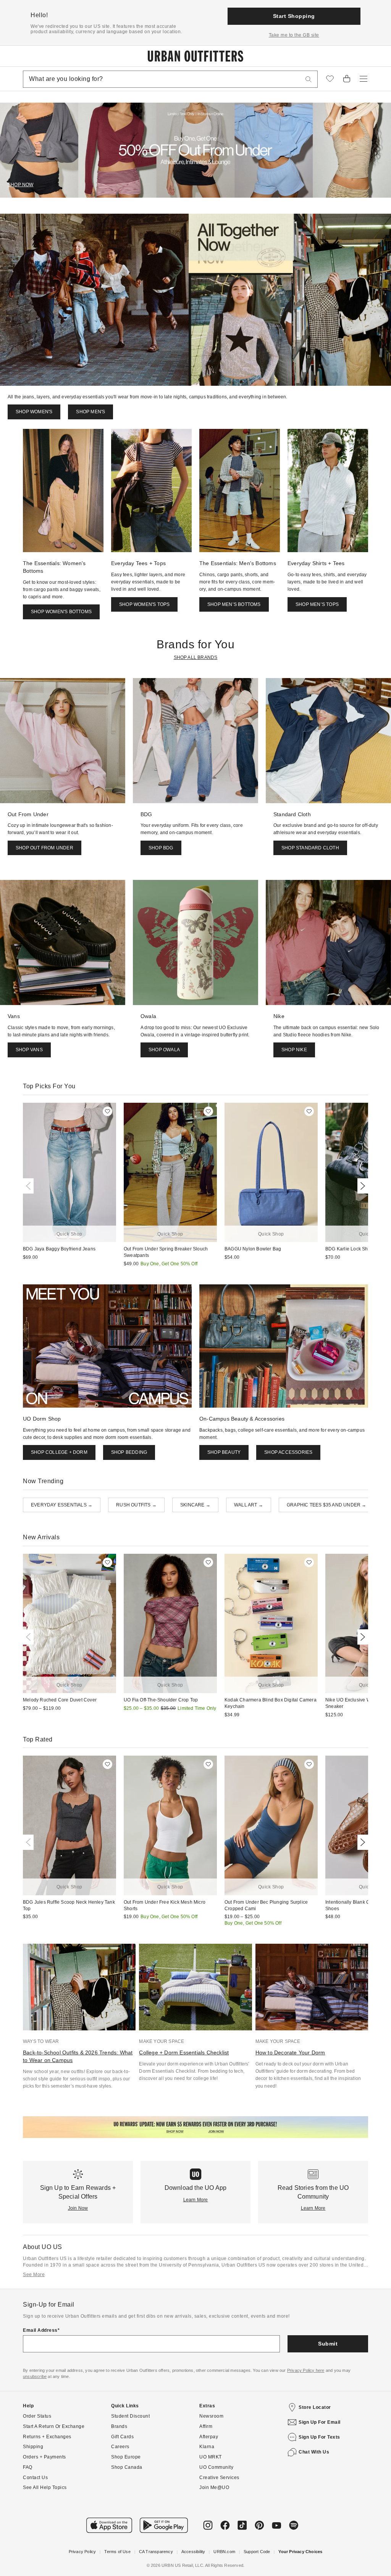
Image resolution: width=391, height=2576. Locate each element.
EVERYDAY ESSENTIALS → (62, 1505)
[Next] (361, 1186)
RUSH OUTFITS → (136, 1505)
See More (34, 2275)
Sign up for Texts (319, 2437)
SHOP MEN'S (90, 412)
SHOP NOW (21, 185)
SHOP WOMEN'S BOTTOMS (61, 612)
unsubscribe (35, 2376)
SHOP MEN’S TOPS (317, 604)
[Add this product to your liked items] (107, 1111)
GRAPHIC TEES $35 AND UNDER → (327, 1505)
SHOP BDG (161, 848)
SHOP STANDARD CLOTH (310, 848)
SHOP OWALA (164, 1050)
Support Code (257, 2552)
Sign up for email (320, 2422)
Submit (328, 2344)
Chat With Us (314, 2452)
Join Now (78, 2208)
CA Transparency (156, 2552)
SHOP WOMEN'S (34, 412)
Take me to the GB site (294, 35)
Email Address (40, 2330)
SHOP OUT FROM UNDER (44, 848)
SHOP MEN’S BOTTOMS (234, 604)
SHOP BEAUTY (224, 1452)
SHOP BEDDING (129, 1452)
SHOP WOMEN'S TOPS (144, 604)
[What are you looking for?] (309, 79)
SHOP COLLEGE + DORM (59, 1452)
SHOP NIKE (294, 1050)
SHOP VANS (29, 1050)
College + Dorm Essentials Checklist (184, 2052)
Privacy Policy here (306, 2370)
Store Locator (315, 2407)
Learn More (196, 2200)
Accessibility (193, 2552)
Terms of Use (117, 2552)
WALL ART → (249, 1505)
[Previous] (30, 1186)
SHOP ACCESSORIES (288, 1452)
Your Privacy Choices (300, 2552)
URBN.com (224, 2552)
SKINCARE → (195, 1505)
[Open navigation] (364, 79)
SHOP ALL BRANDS (196, 657)
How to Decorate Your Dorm (290, 2052)
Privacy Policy (82, 2552)
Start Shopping (294, 16)
